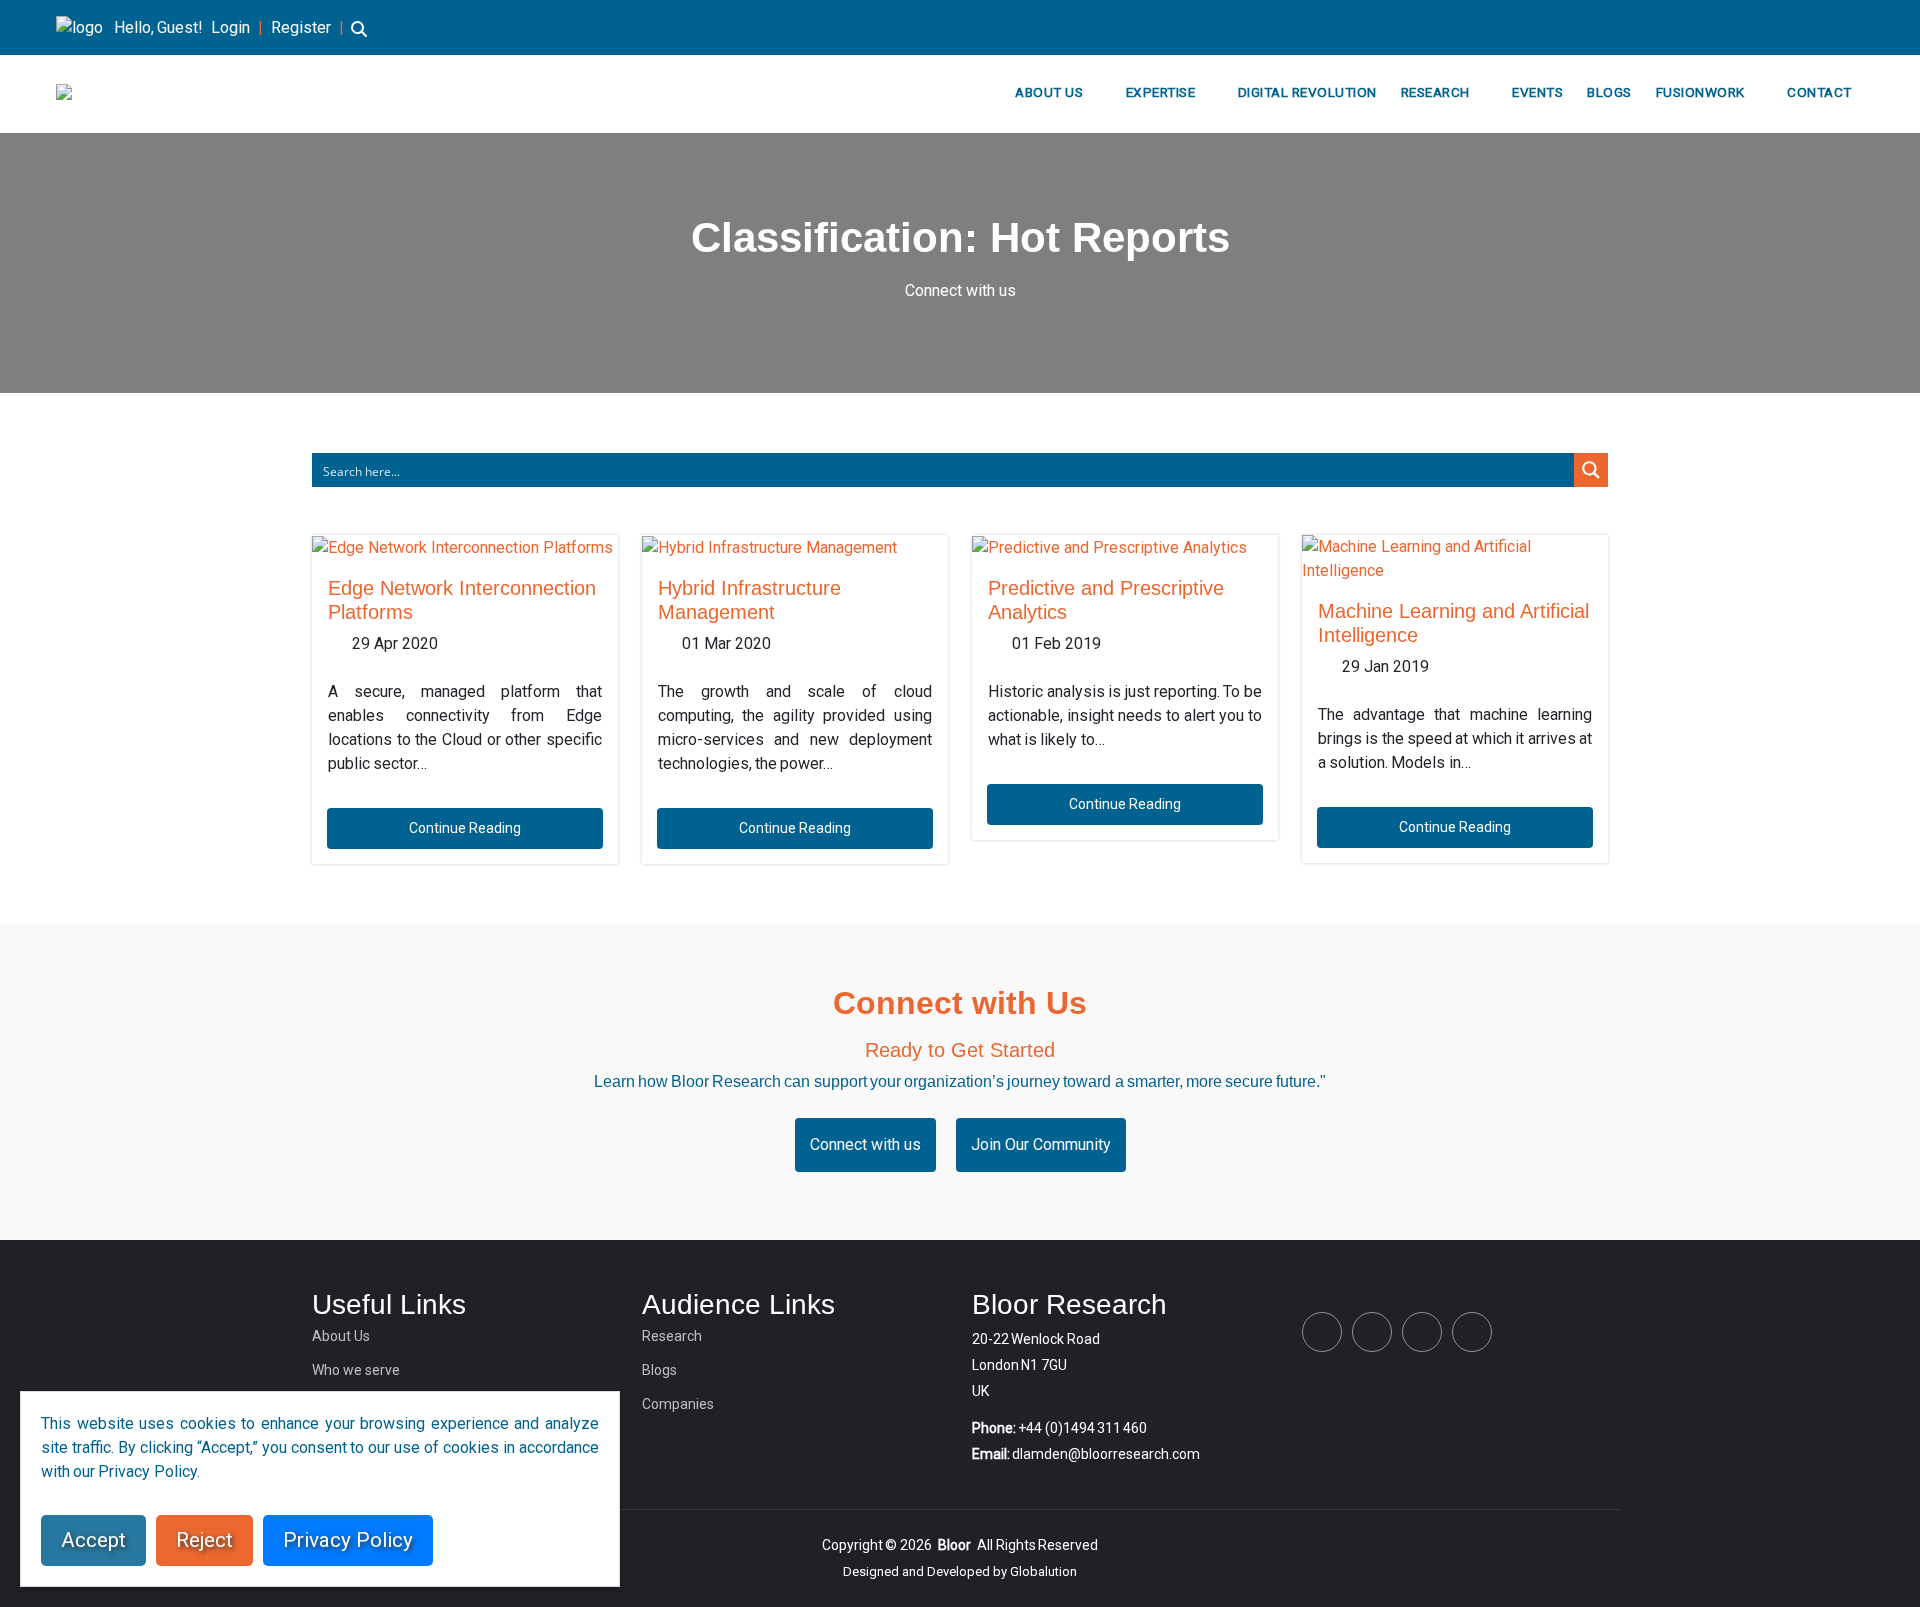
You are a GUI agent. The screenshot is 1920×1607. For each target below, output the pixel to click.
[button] (359, 38)
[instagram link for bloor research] (1826, 27)
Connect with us (960, 290)
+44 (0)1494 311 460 (1082, 1428)
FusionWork (1700, 92)
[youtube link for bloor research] (1858, 27)
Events (1537, 92)
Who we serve (356, 1370)
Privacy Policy (348, 1540)
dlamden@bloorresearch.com (1106, 1454)
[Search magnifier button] (1591, 470)
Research (1435, 92)
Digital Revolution (1307, 92)
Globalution (1043, 1571)
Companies (678, 1404)
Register (301, 27)
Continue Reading (465, 828)
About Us (1049, 92)
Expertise (1161, 92)
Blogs (1609, 92)
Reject (204, 1540)
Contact (1819, 92)
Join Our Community (1041, 1144)
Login (230, 27)
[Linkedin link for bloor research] (1794, 27)
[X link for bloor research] (1762, 27)
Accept (93, 1540)
